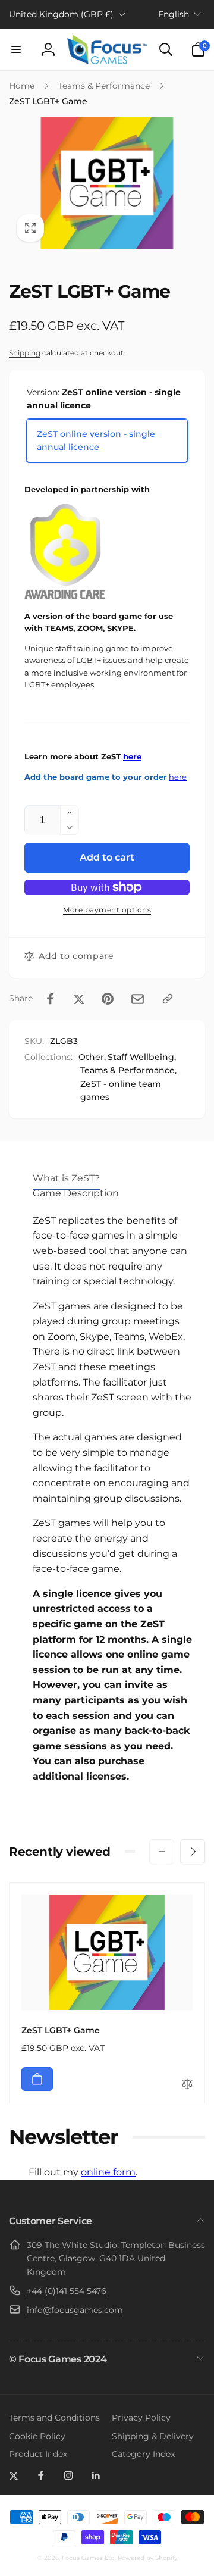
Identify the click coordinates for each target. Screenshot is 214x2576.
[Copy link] (168, 999)
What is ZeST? (66, 1178)
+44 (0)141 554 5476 (67, 2291)
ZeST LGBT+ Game (61, 2030)
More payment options (107, 910)
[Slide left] (162, 1852)
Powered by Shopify (147, 2558)
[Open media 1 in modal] (107, 183)
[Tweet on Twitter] (79, 999)
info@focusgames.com (75, 2310)
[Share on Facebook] (51, 999)
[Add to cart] (37, 2079)
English (174, 14)
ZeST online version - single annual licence (96, 440)
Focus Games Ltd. (89, 2558)
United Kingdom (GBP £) (61, 14)
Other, (92, 1057)
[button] (16, 49)
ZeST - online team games (121, 1090)
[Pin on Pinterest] (108, 999)
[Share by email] (138, 999)
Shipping (25, 353)
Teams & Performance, (128, 1070)
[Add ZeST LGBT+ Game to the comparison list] (187, 2085)
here (132, 757)
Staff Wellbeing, (142, 1057)
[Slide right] (193, 1852)
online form (108, 2172)
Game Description (76, 1193)
